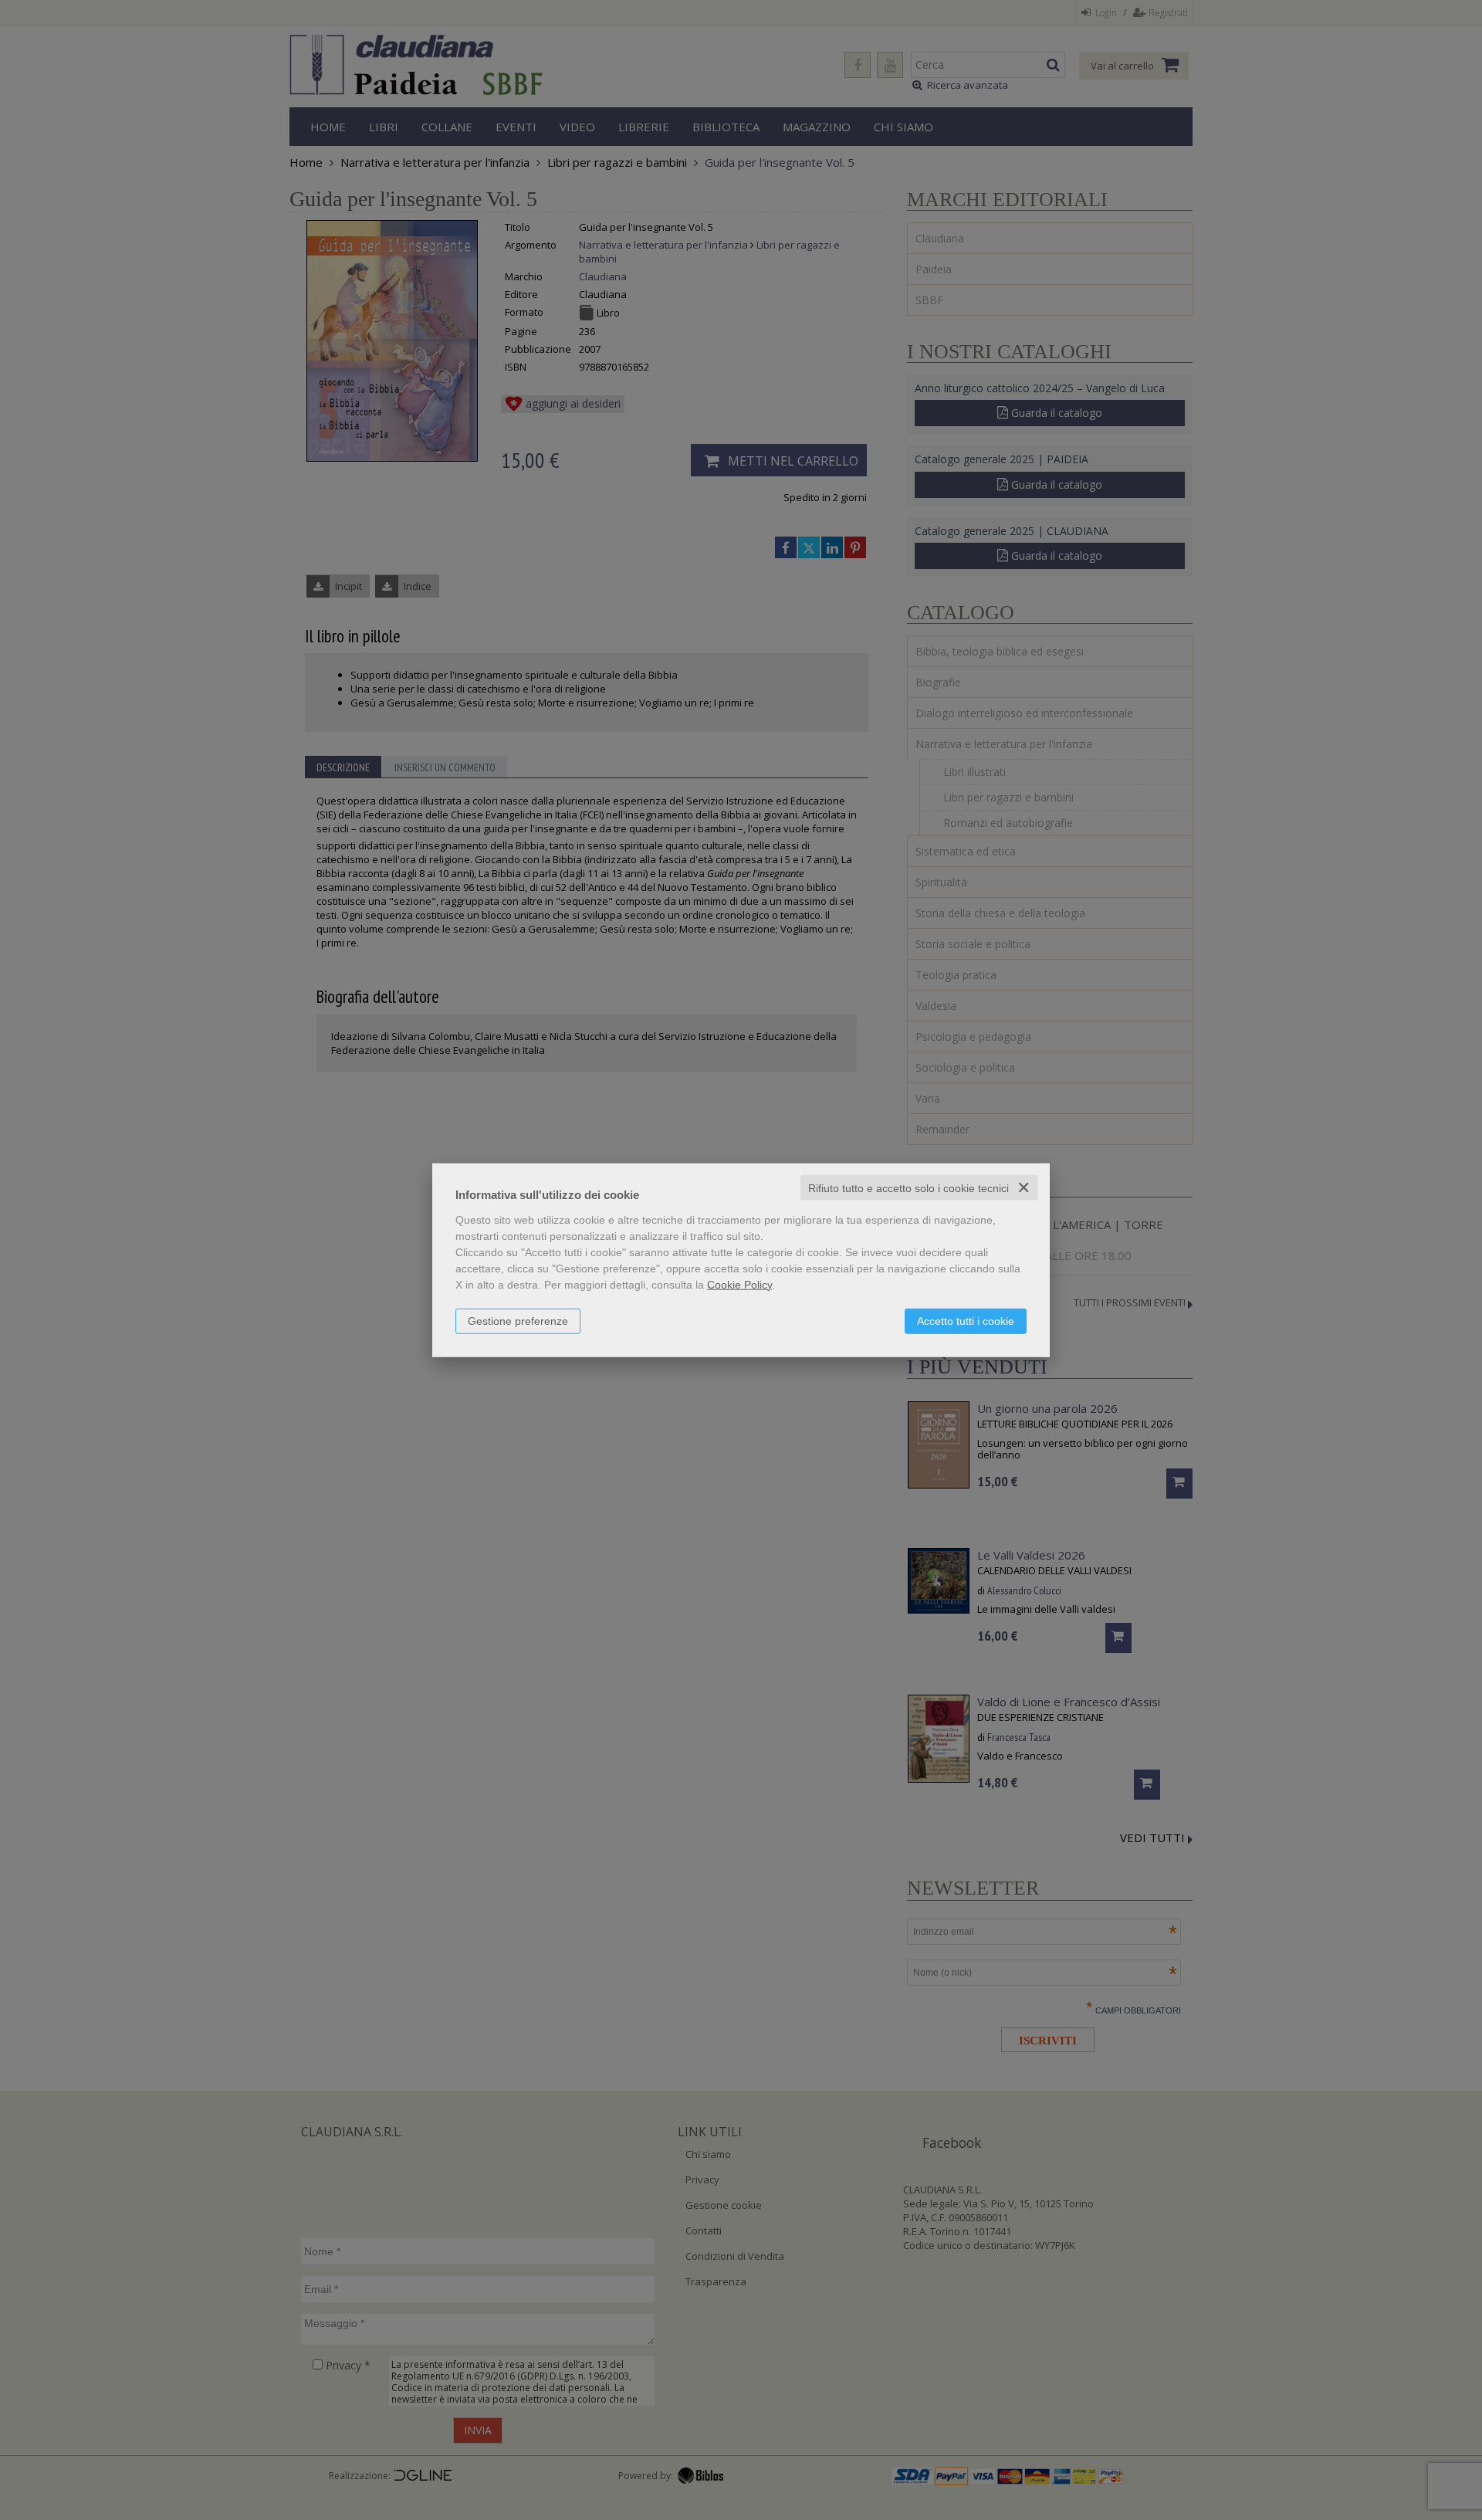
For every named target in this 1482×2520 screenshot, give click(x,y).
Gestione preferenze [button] (518, 1320)
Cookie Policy (739, 1284)
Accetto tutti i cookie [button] (966, 1320)
